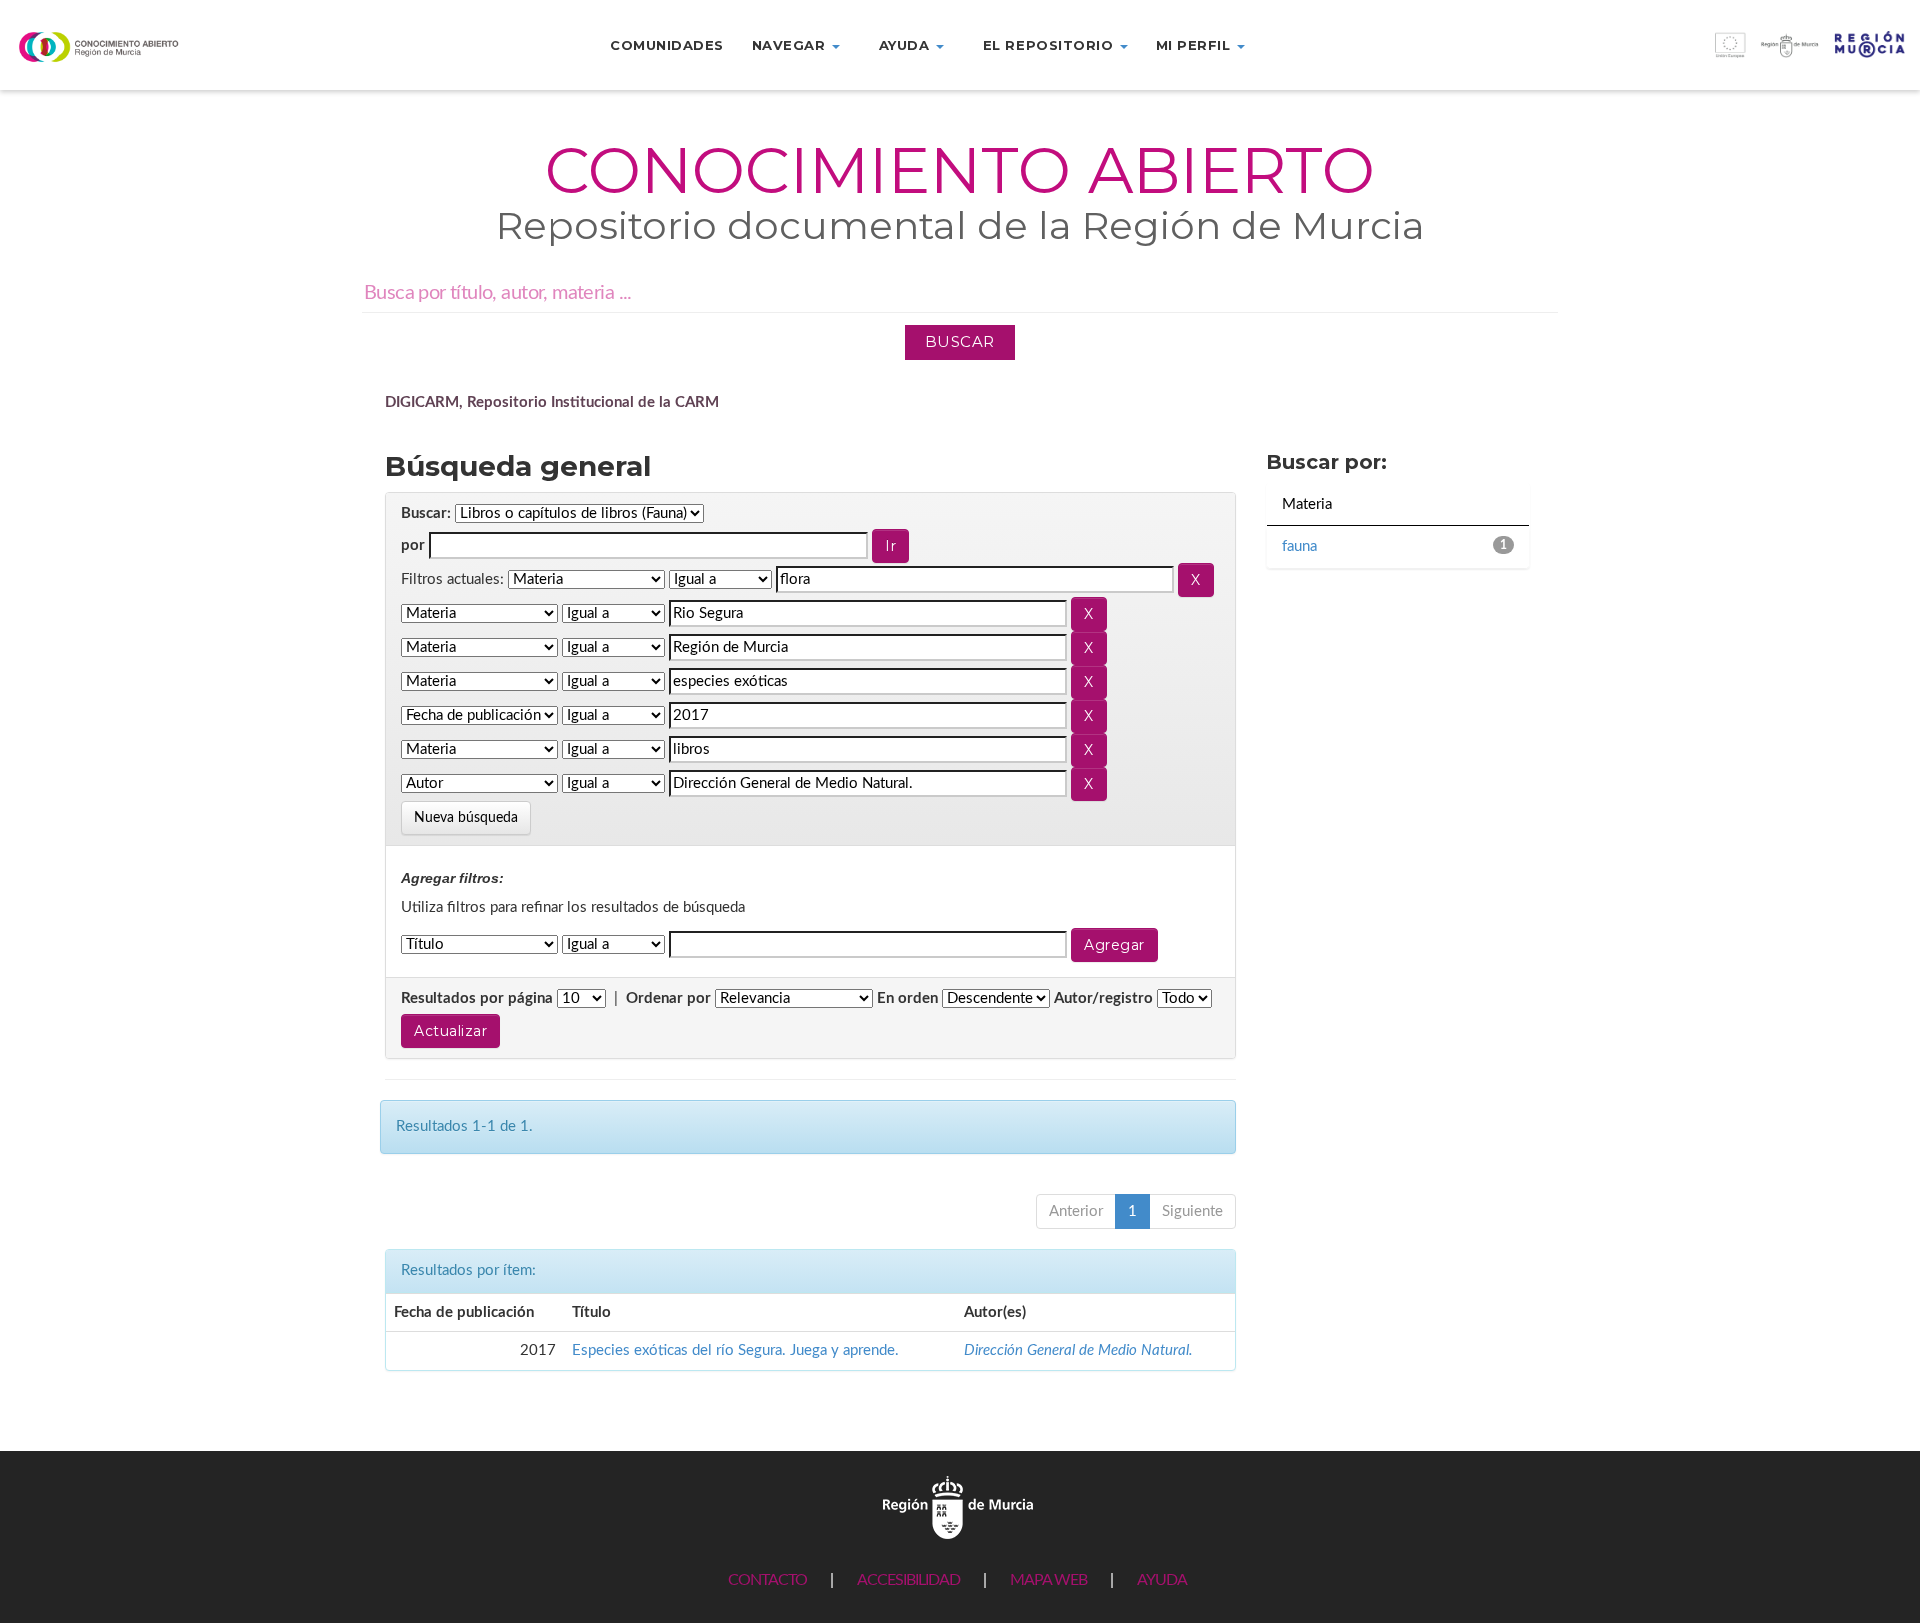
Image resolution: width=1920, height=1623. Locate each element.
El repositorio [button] (1050, 45)
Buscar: (426, 513)
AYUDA (1162, 1580)
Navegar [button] (791, 45)
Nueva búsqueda (466, 818)
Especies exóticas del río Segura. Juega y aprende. (735, 1350)
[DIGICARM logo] (160, 46)
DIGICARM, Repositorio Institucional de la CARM (552, 402)
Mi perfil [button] (1195, 45)
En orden (907, 998)
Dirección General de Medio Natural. (1078, 1350)
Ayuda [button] (906, 45)
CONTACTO (767, 1580)
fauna (1299, 546)
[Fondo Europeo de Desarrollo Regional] (1680, 55)
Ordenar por (668, 998)
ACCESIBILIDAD (908, 1580)
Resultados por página (477, 998)
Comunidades (667, 45)
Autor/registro (1103, 998)
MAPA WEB (1048, 1580)
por (413, 545)
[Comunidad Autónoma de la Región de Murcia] (958, 1506)
